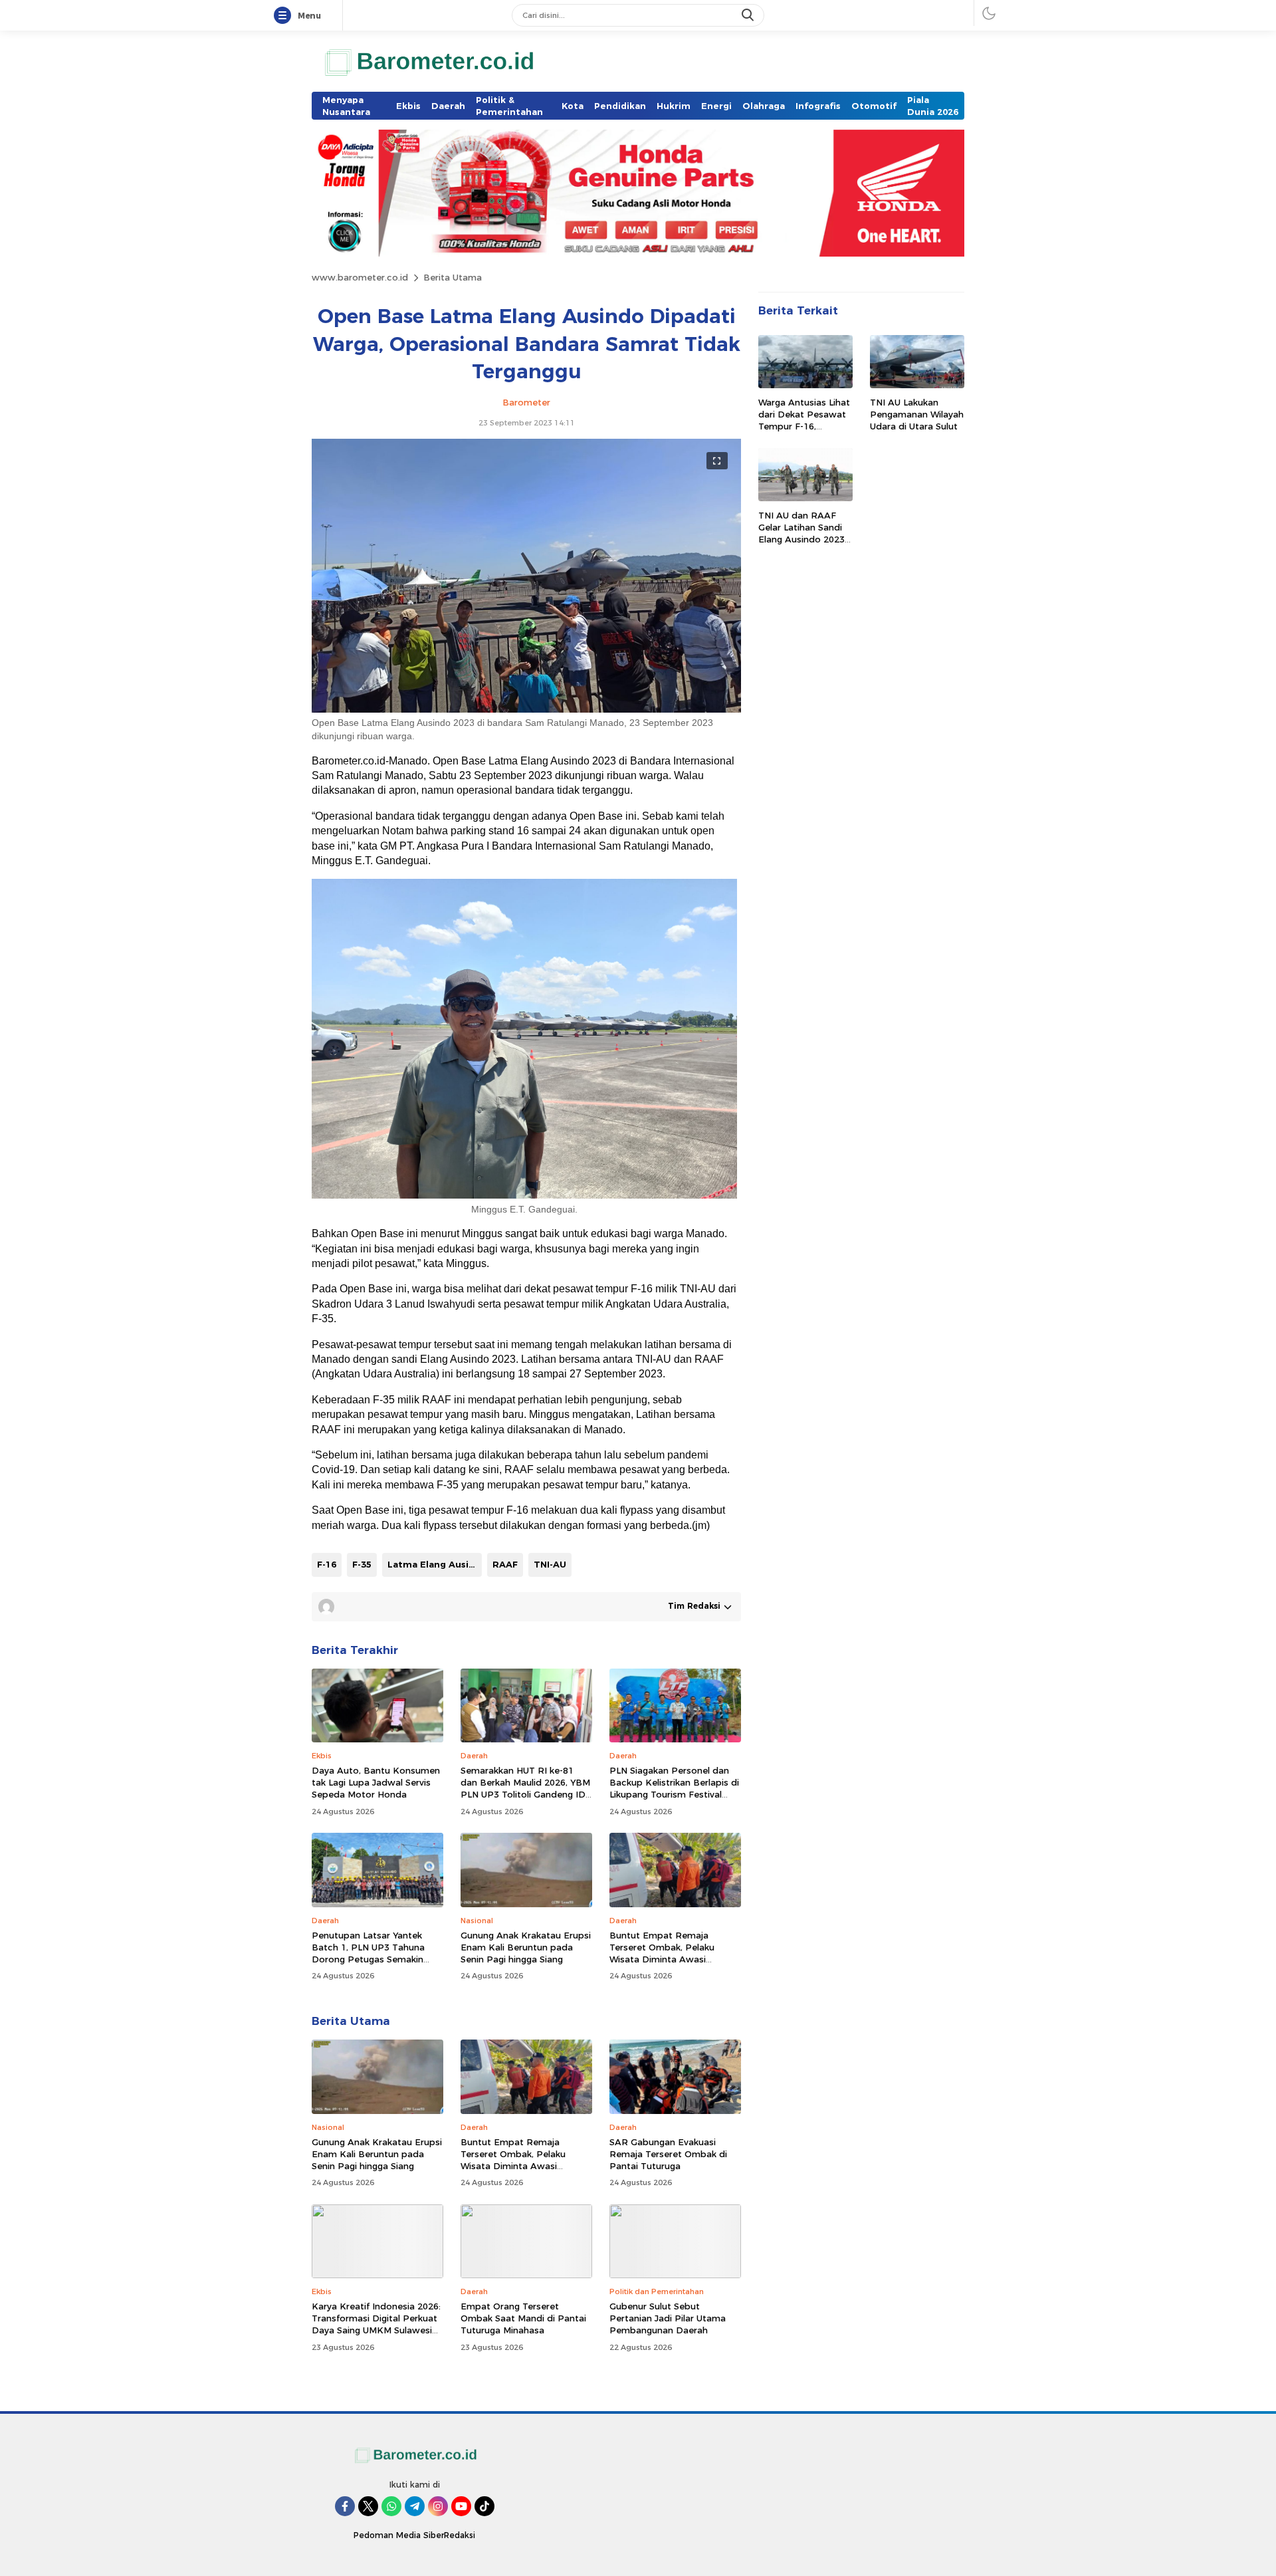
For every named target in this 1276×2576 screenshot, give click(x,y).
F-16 (327, 1564)
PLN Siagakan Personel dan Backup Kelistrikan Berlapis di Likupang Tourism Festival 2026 (674, 1789)
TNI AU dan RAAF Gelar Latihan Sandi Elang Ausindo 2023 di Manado (801, 533)
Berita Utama (453, 277)
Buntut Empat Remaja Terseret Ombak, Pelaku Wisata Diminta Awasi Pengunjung (662, 1953)
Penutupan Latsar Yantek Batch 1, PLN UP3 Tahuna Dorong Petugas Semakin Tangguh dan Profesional (368, 1953)
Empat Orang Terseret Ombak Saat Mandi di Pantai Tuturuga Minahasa (523, 2318)
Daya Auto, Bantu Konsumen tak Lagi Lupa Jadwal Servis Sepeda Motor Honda (376, 1782)
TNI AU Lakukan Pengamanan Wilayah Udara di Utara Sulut (917, 414)
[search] (749, 15)
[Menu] (285, 16)
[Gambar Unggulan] (526, 709)
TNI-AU (550, 1564)
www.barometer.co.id (360, 277)
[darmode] (989, 13)
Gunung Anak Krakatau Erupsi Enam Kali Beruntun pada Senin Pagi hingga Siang (526, 1947)
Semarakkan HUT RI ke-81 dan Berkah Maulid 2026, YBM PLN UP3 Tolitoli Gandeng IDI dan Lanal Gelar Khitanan (525, 1789)
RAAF (505, 1564)
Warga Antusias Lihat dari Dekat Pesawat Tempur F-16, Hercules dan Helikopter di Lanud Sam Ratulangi (804, 432)
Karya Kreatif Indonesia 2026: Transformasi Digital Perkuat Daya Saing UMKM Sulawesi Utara (376, 2324)
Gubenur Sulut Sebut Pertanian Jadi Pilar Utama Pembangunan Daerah (668, 2318)
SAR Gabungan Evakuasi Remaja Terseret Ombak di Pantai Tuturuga (668, 2154)
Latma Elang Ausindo (435, 1564)
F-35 (362, 1564)
